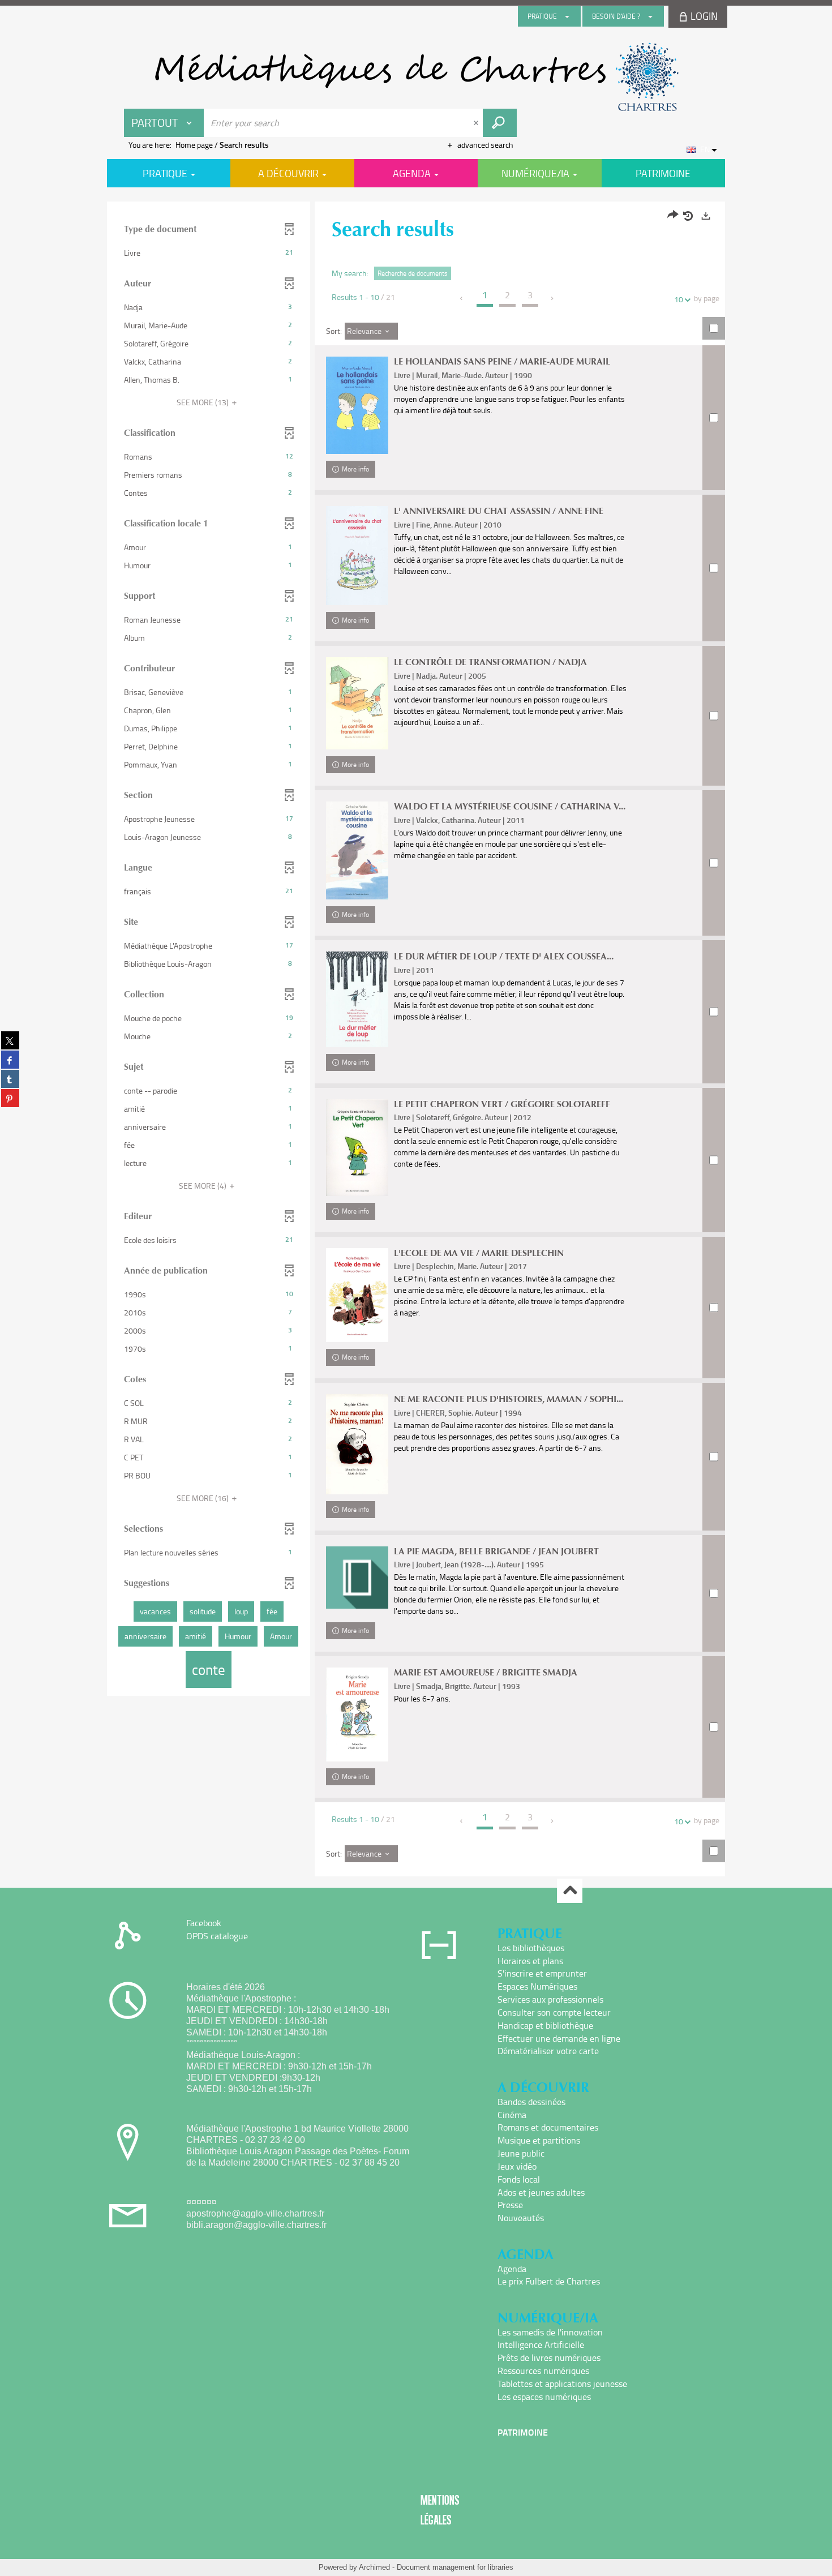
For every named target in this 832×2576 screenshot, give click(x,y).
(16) (203, 1498)
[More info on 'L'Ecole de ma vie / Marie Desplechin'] (357, 1295)
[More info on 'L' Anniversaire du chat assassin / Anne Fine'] (357, 556)
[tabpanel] (416, 1040)
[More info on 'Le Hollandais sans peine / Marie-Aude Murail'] (357, 405)
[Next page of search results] (553, 298)
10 (679, 299)
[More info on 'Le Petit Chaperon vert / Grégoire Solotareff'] (357, 1148)
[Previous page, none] (462, 298)
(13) (203, 402)
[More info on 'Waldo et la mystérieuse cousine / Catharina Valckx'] (357, 850)
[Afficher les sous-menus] (567, 16)
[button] (209, 253)
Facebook (204, 1923)
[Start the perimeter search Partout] (500, 123)
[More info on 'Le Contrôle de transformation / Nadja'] (357, 703)
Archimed (374, 2567)
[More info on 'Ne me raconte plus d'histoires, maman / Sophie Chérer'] (357, 1444)
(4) (203, 1186)
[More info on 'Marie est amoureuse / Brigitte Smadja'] (357, 1715)
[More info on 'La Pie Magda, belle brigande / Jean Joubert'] (357, 1578)
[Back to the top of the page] (570, 1891)
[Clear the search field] (477, 123)
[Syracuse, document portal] (416, 77)
